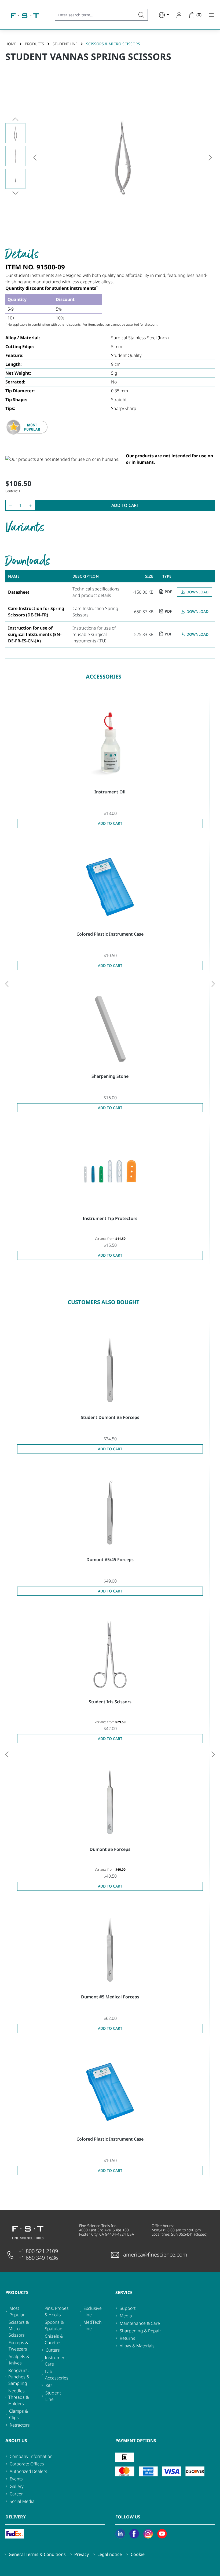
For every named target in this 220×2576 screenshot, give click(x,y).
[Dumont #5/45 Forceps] (110, 1512)
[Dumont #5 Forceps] (110, 1802)
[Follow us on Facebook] (134, 2534)
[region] (110, 157)
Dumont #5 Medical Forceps (110, 1997)
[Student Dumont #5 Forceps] (110, 1370)
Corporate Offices (27, 2464)
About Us (16, 2441)
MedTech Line (93, 2325)
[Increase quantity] (32, 505)
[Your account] (179, 15)
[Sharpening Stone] (110, 1029)
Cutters (53, 2350)
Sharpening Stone (110, 1076)
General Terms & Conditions (37, 2554)
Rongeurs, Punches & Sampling (19, 2377)
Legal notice (110, 2554)
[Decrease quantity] (9, 505)
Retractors (20, 2425)
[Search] (142, 15)
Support (128, 2308)
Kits (49, 2385)
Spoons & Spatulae (54, 2325)
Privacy (82, 2554)
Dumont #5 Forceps (110, 1849)
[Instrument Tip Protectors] (110, 1171)
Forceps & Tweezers (18, 2346)
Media (126, 2316)
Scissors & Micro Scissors (19, 2329)
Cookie (138, 2554)
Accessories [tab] (104, 677)
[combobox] (95, 15)
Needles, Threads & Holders (19, 2397)
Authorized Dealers (28, 2471)
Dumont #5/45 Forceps (110, 1560)
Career (16, 2494)
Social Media (22, 2501)
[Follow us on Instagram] (148, 2534)
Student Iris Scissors (110, 1702)
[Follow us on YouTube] (162, 2534)
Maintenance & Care (140, 2323)
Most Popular (17, 2311)
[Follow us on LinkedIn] (120, 2534)
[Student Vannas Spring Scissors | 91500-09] (123, 157)
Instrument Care (56, 2361)
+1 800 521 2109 (38, 2251)
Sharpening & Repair (140, 2331)
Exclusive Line (93, 2311)
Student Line (53, 2396)
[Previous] (35, 157)
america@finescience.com (155, 2255)
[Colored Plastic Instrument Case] (110, 887)
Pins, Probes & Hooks (57, 2311)
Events (16, 2479)
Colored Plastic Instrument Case (110, 934)
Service (124, 2292)
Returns (127, 2338)
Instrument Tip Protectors (110, 1218)
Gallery (17, 2486)
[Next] (210, 157)
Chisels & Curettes (54, 2339)
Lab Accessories (57, 2375)
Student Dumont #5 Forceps (110, 1417)
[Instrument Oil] (110, 745)
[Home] (25, 16)
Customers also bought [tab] (104, 1302)
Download (197, 592)
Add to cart (125, 505)
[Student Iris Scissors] (110, 1655)
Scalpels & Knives (19, 2360)
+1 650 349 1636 (38, 2258)
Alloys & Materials (137, 2346)
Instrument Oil (110, 792)
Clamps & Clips (19, 2414)
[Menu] (210, 15)
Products (17, 2292)
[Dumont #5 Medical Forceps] (110, 1950)
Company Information (31, 2456)
